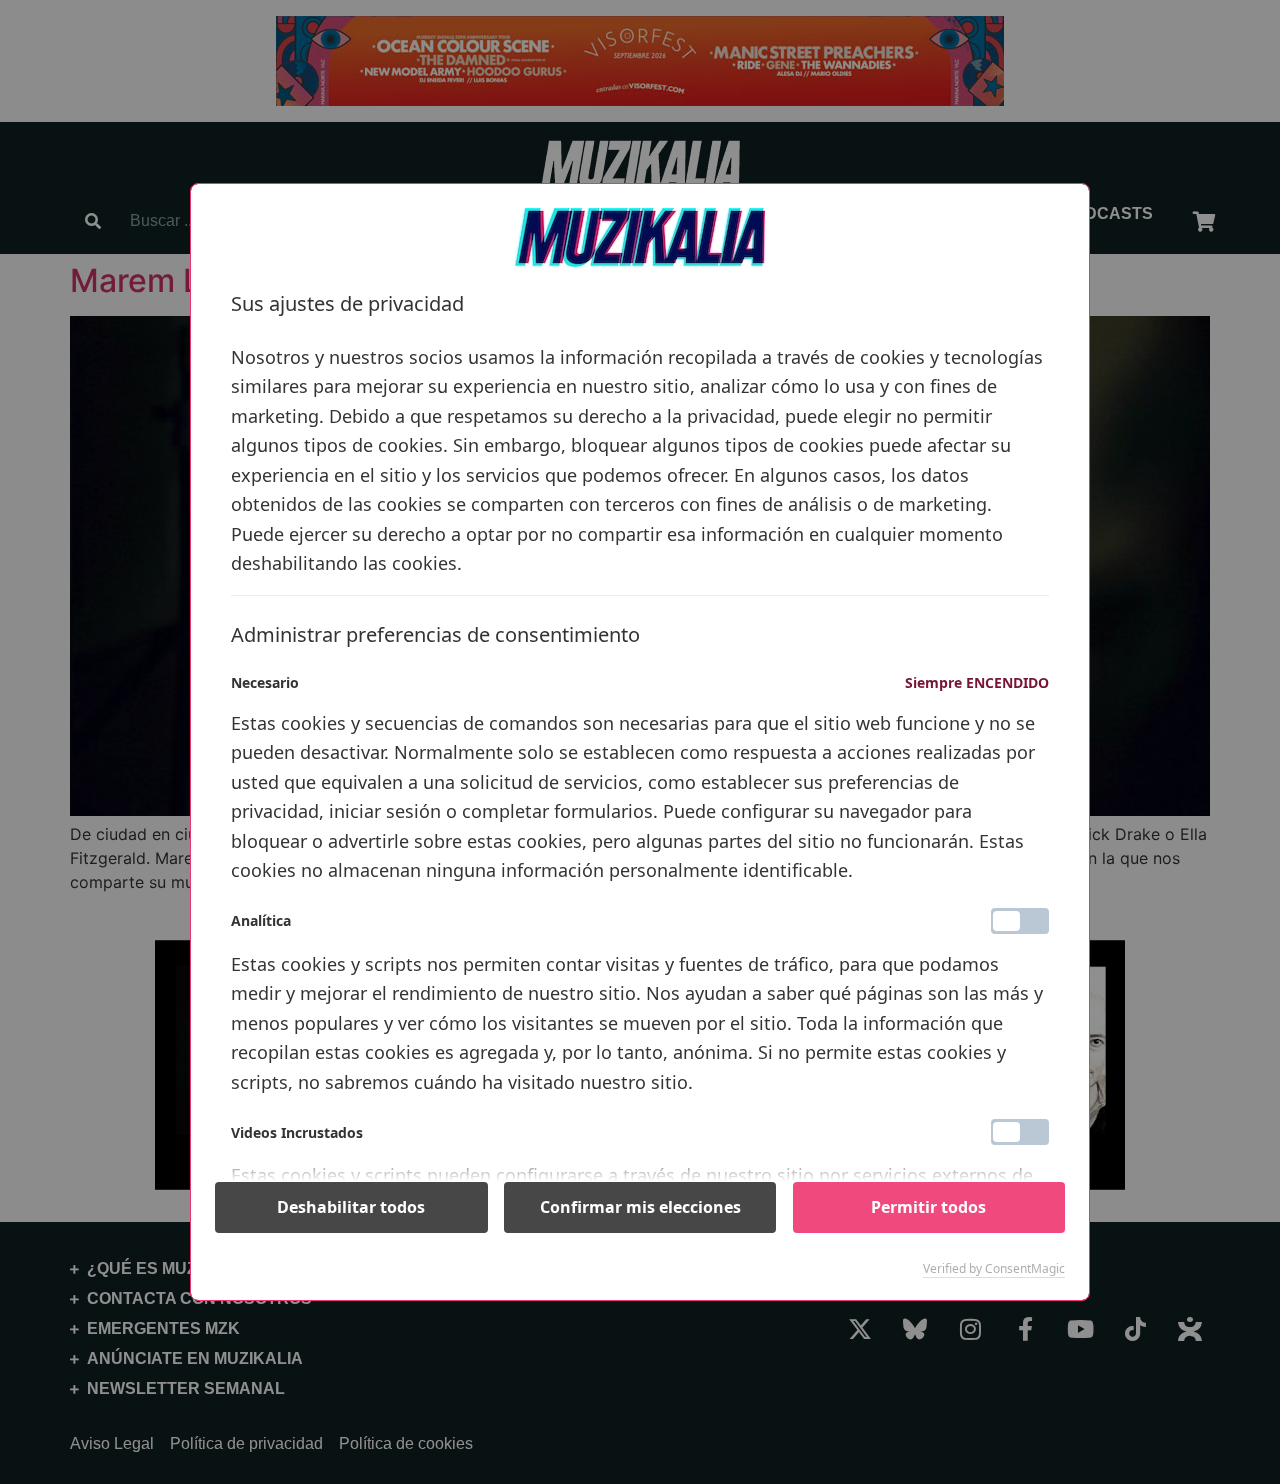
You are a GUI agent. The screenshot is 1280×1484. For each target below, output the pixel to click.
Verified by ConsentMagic (994, 1269)
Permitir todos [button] (928, 1207)
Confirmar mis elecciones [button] (640, 1207)
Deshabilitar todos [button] (351, 1207)
